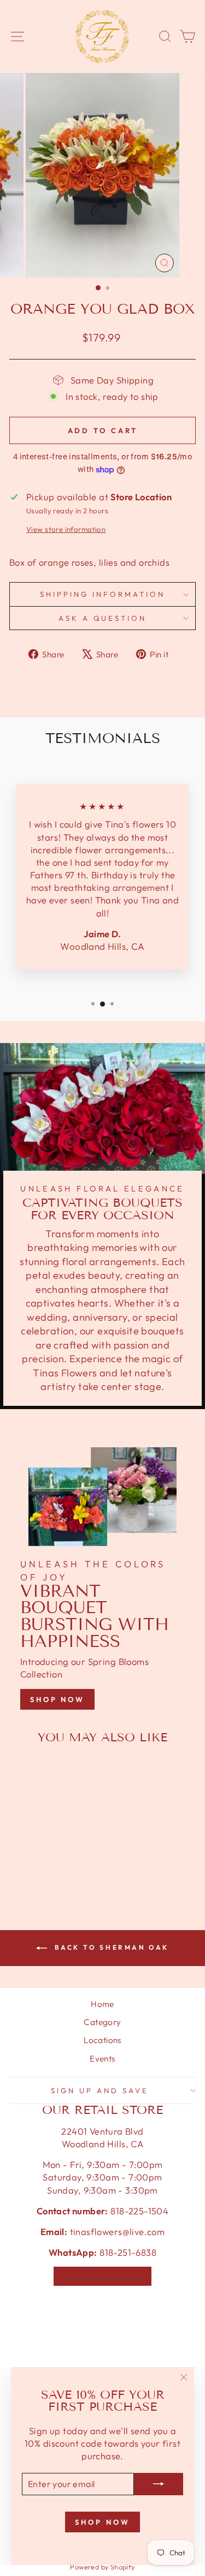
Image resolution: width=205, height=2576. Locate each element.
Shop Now (57, 1699)
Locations (102, 2040)
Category (102, 2022)
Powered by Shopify (102, 2567)
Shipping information (102, 594)
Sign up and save (100, 2090)
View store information (66, 529)
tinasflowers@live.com (118, 2231)
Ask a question (103, 618)
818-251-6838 (128, 2252)
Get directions (102, 2276)
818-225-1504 (138, 2211)
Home (102, 2004)
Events (102, 2059)
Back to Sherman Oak (110, 1947)
